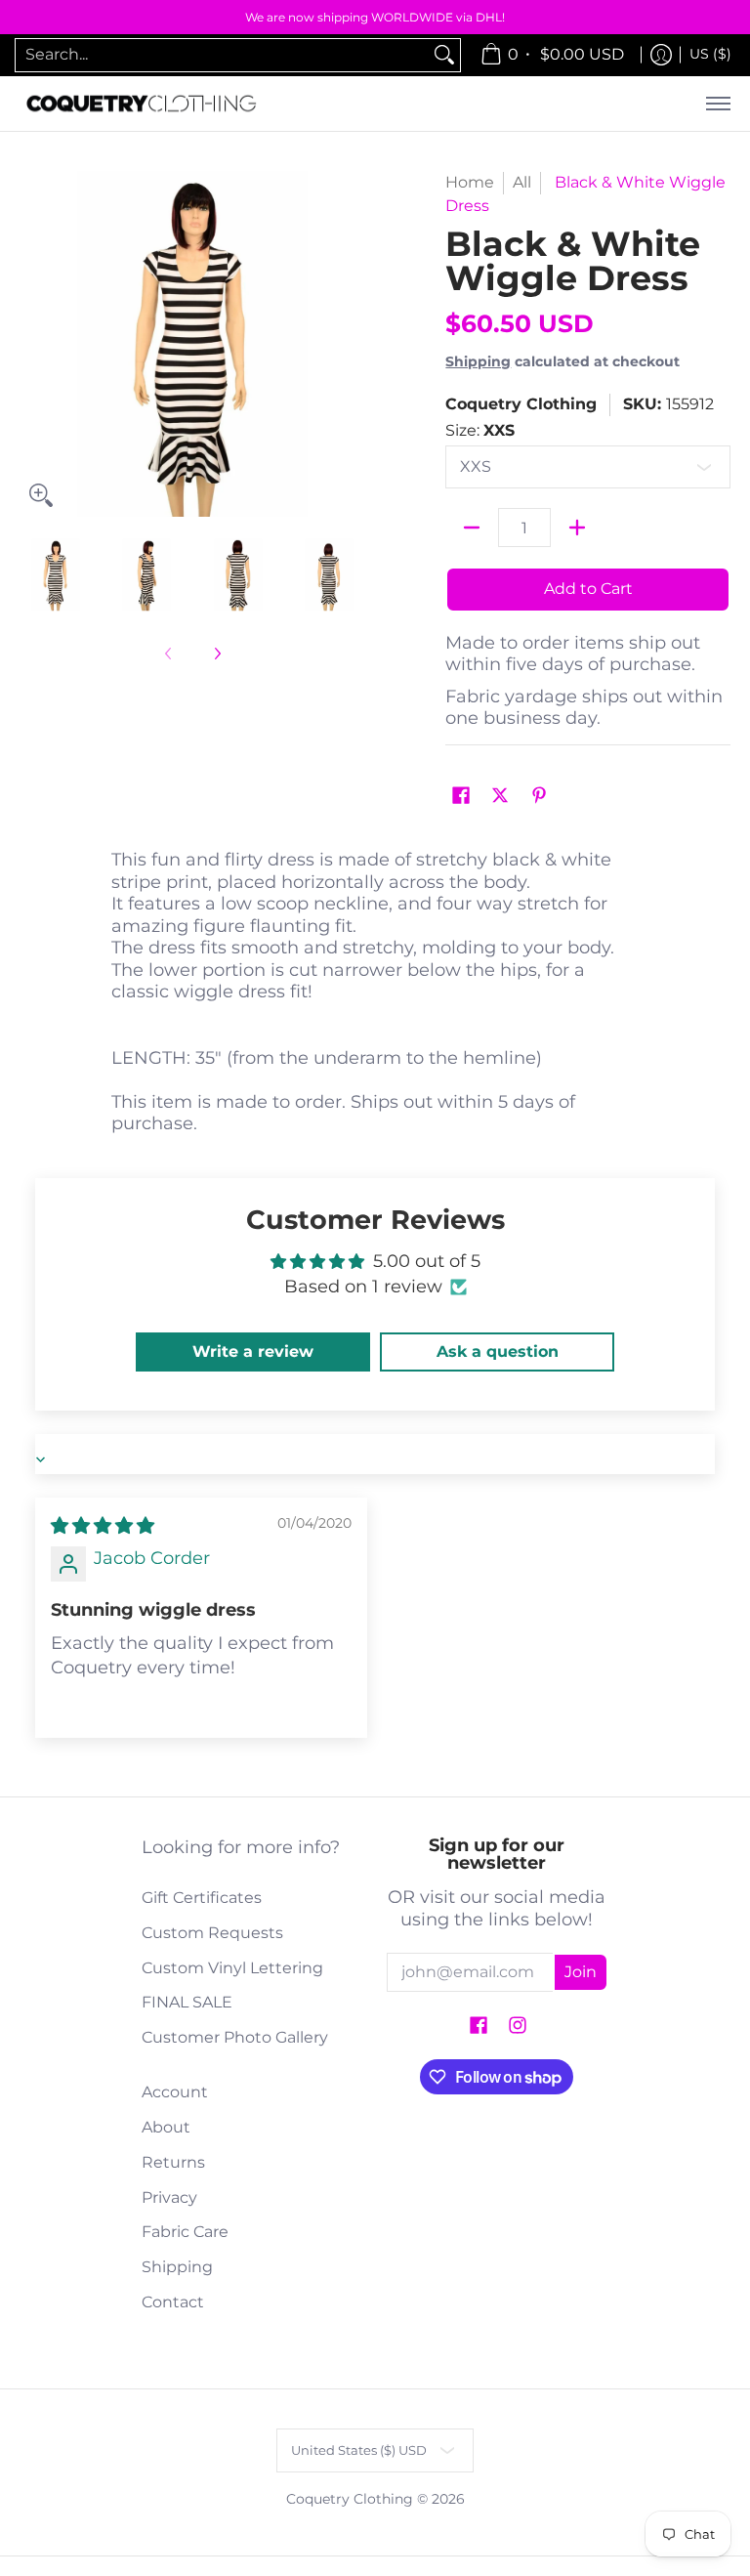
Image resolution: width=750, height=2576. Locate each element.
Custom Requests (212, 1933)
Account (175, 2092)
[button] (461, 797)
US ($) (710, 54)
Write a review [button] (253, 1351)
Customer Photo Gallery (235, 2037)
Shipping (478, 361)
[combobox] (222, 55)
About (166, 2127)
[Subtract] (472, 528)
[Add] (577, 528)
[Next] (352, 344)
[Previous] (33, 344)
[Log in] (661, 55)
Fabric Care (185, 2232)
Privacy (169, 2197)
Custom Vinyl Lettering (232, 1968)
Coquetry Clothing (521, 404)
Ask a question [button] (498, 1351)
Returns (173, 2162)
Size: (480, 430)
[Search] (444, 55)
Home (470, 182)
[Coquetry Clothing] (142, 104)
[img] (103, 1526)
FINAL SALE (187, 2002)
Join (581, 1972)
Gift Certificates (202, 1898)
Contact (173, 2302)
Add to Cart (588, 589)
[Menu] (717, 104)
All (522, 182)
